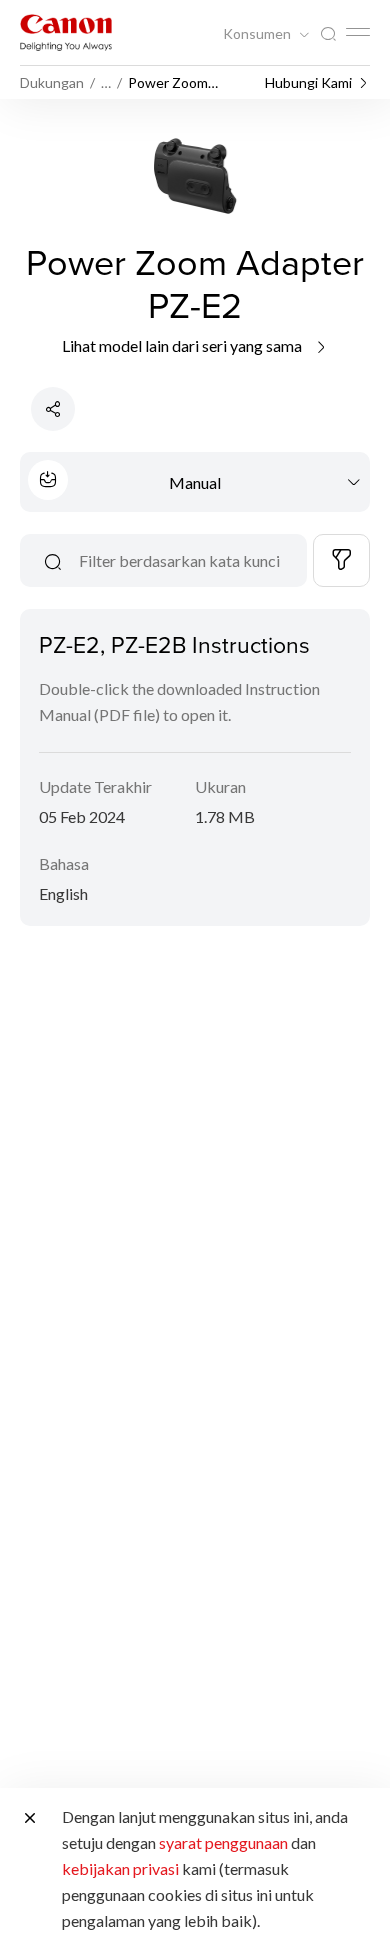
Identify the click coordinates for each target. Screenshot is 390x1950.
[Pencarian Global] (328, 34)
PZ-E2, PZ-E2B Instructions (174, 644)
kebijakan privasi (120, 1868)
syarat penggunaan (223, 1842)
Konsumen (258, 34)
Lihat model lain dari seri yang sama (183, 345)
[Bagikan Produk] (53, 409)
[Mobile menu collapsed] (358, 32)
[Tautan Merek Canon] (66, 32)
